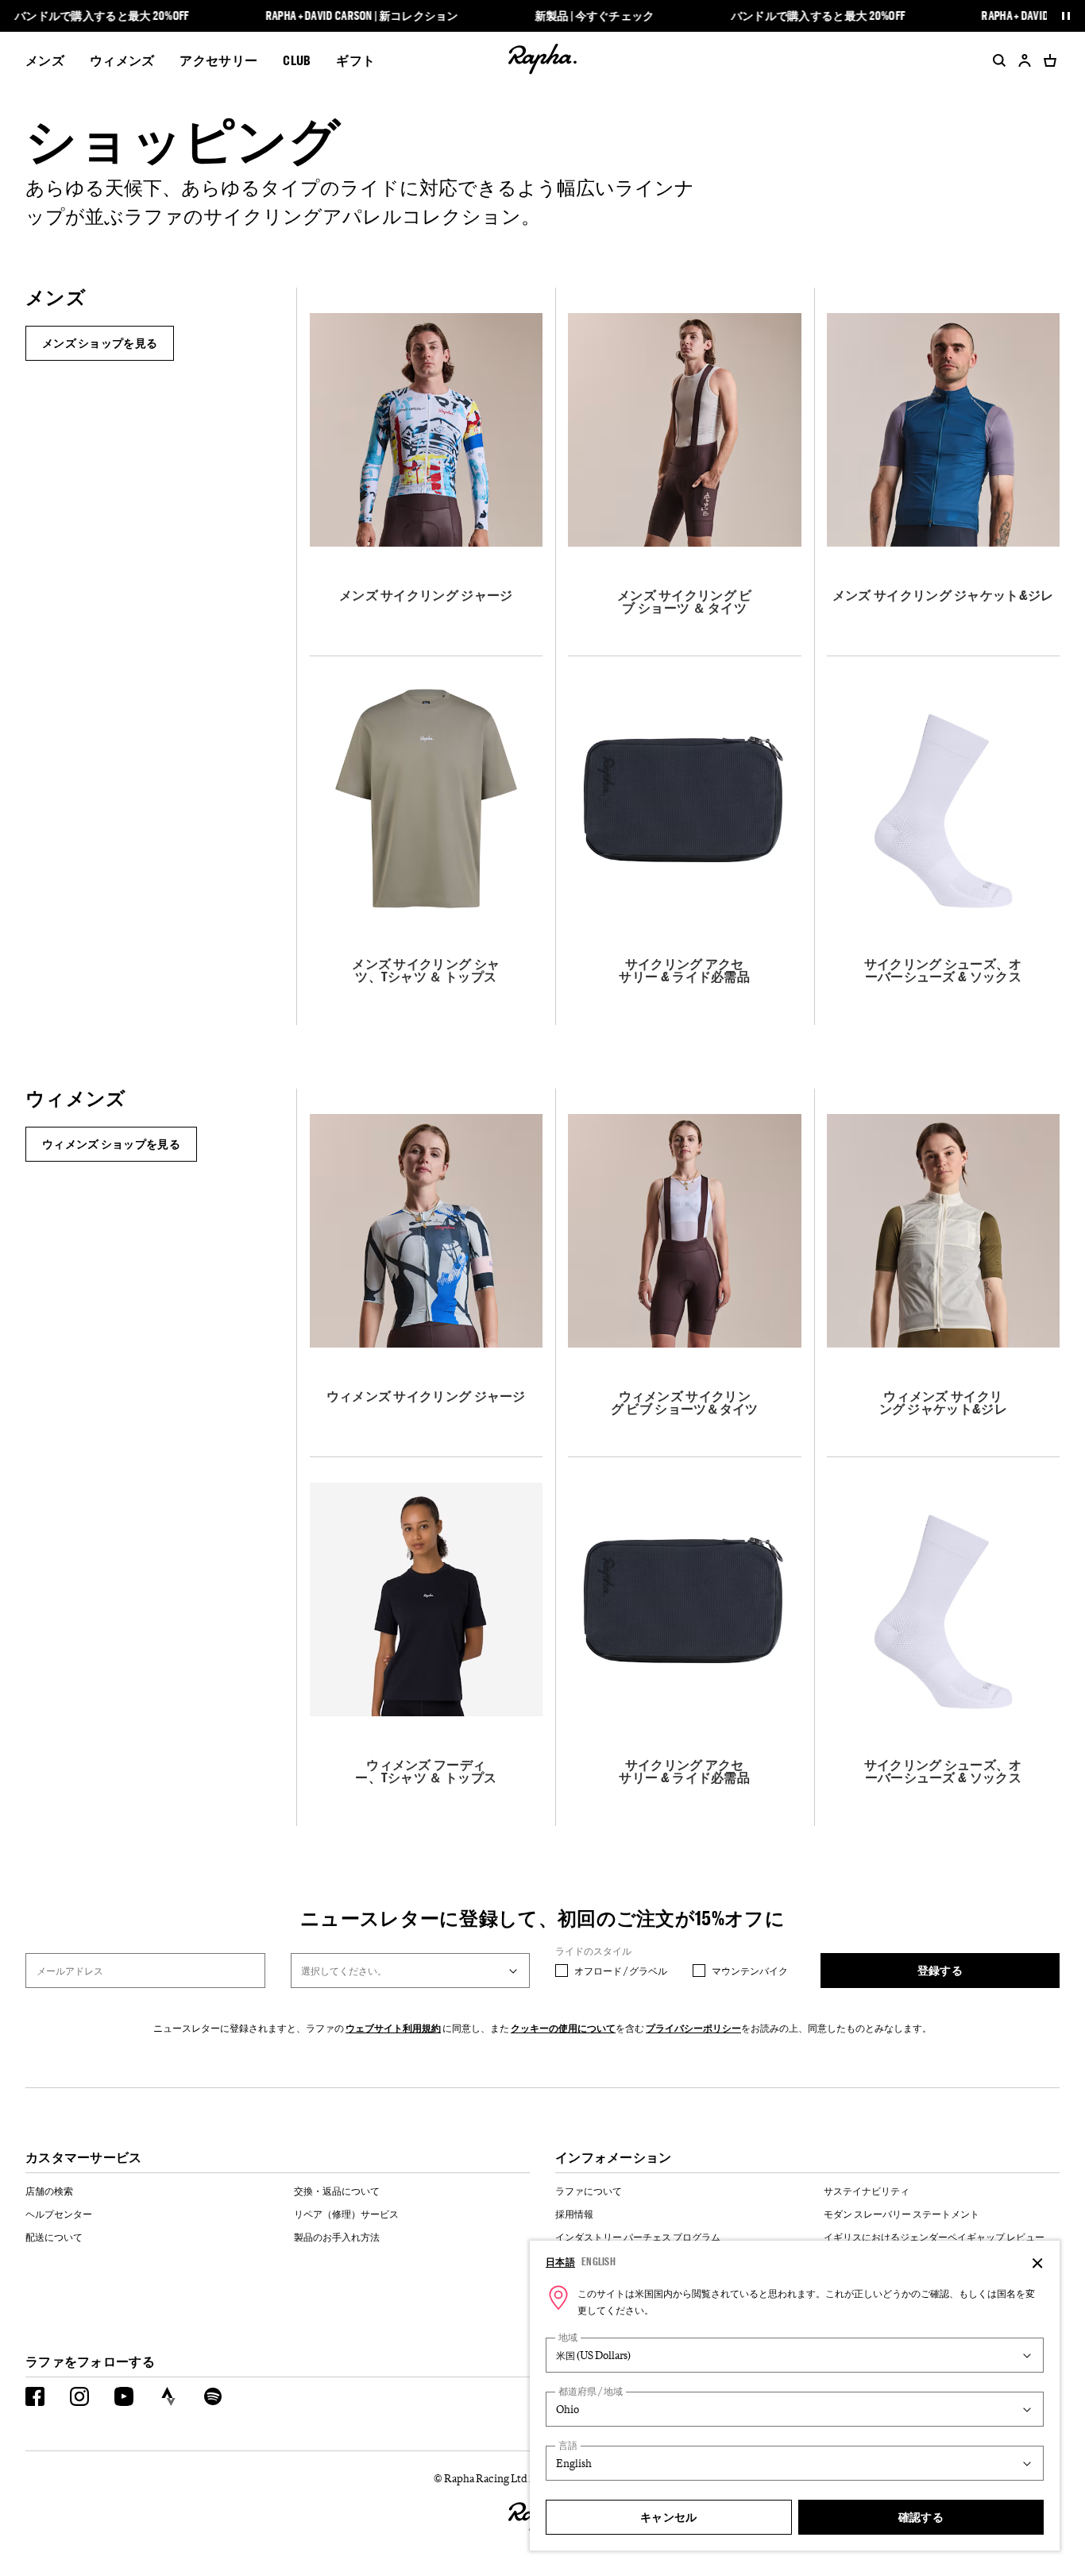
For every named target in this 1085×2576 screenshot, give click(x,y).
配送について (54, 2237)
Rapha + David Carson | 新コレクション (362, 16)
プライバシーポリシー (693, 2028)
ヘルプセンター (59, 2214)
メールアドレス (70, 1971)
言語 (568, 2445)
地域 (568, 2337)
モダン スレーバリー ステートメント (902, 2214)
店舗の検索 (49, 2191)
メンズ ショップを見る (100, 343)
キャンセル (669, 2517)
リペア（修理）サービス (346, 2214)
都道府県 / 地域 (591, 2391)
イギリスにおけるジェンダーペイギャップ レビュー (934, 2237)
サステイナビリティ (867, 2191)
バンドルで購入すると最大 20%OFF (102, 16)
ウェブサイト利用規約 (393, 2028)
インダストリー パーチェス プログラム (638, 2237)
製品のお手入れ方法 (337, 2237)
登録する (940, 1970)
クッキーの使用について (563, 2028)
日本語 (560, 2261)
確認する (921, 2517)
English (598, 2261)
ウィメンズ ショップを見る (111, 1144)
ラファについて (589, 2191)
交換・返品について (337, 2191)
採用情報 (574, 2214)
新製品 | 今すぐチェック (595, 16)
